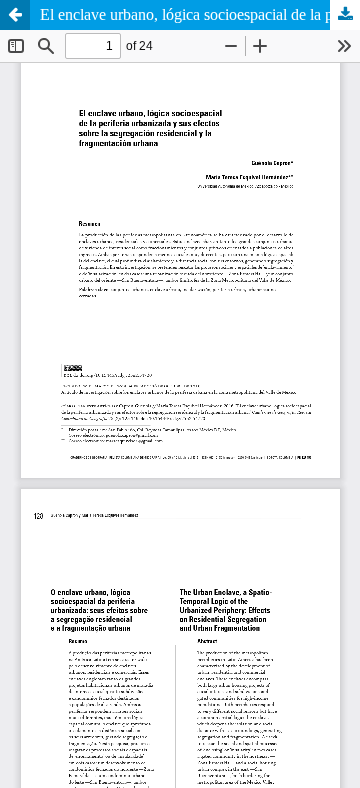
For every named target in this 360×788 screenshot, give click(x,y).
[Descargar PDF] (345, 15)
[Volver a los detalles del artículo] (15, 15)
